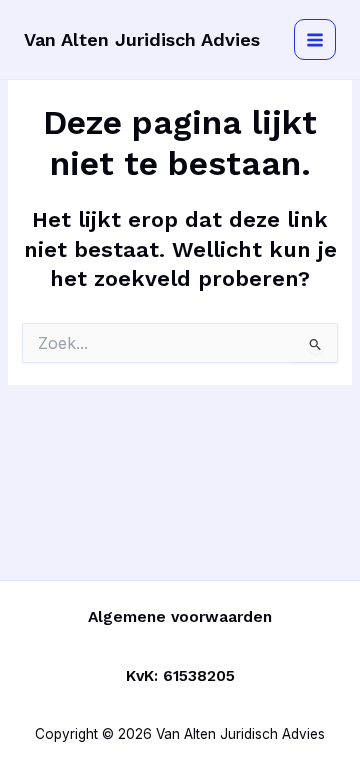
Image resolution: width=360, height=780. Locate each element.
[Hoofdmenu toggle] (315, 40)
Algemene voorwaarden (180, 617)
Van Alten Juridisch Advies (142, 39)
